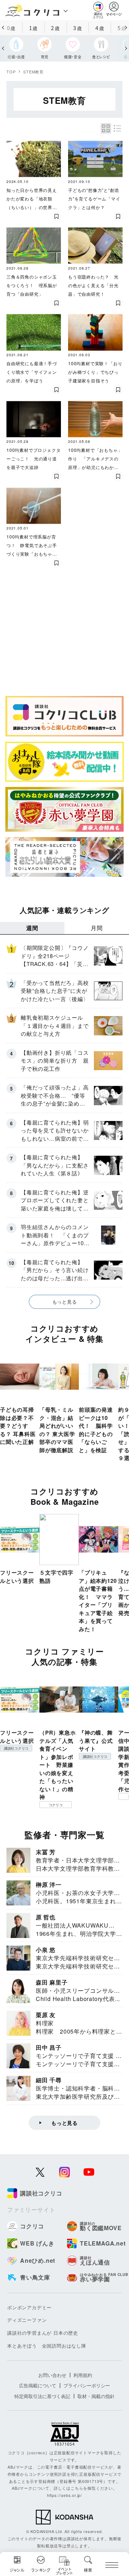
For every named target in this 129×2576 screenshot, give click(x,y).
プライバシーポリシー (87, 2385)
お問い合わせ (52, 2375)
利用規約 (83, 2375)
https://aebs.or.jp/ (64, 2495)
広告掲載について (38, 2385)
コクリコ (56, 1805)
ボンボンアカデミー (29, 2307)
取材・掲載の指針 (96, 2396)
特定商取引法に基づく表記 (42, 2396)
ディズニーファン (27, 2320)
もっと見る (65, 1302)
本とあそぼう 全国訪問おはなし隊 (47, 2346)
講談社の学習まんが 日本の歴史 (43, 2333)
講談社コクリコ (16, 1748)
